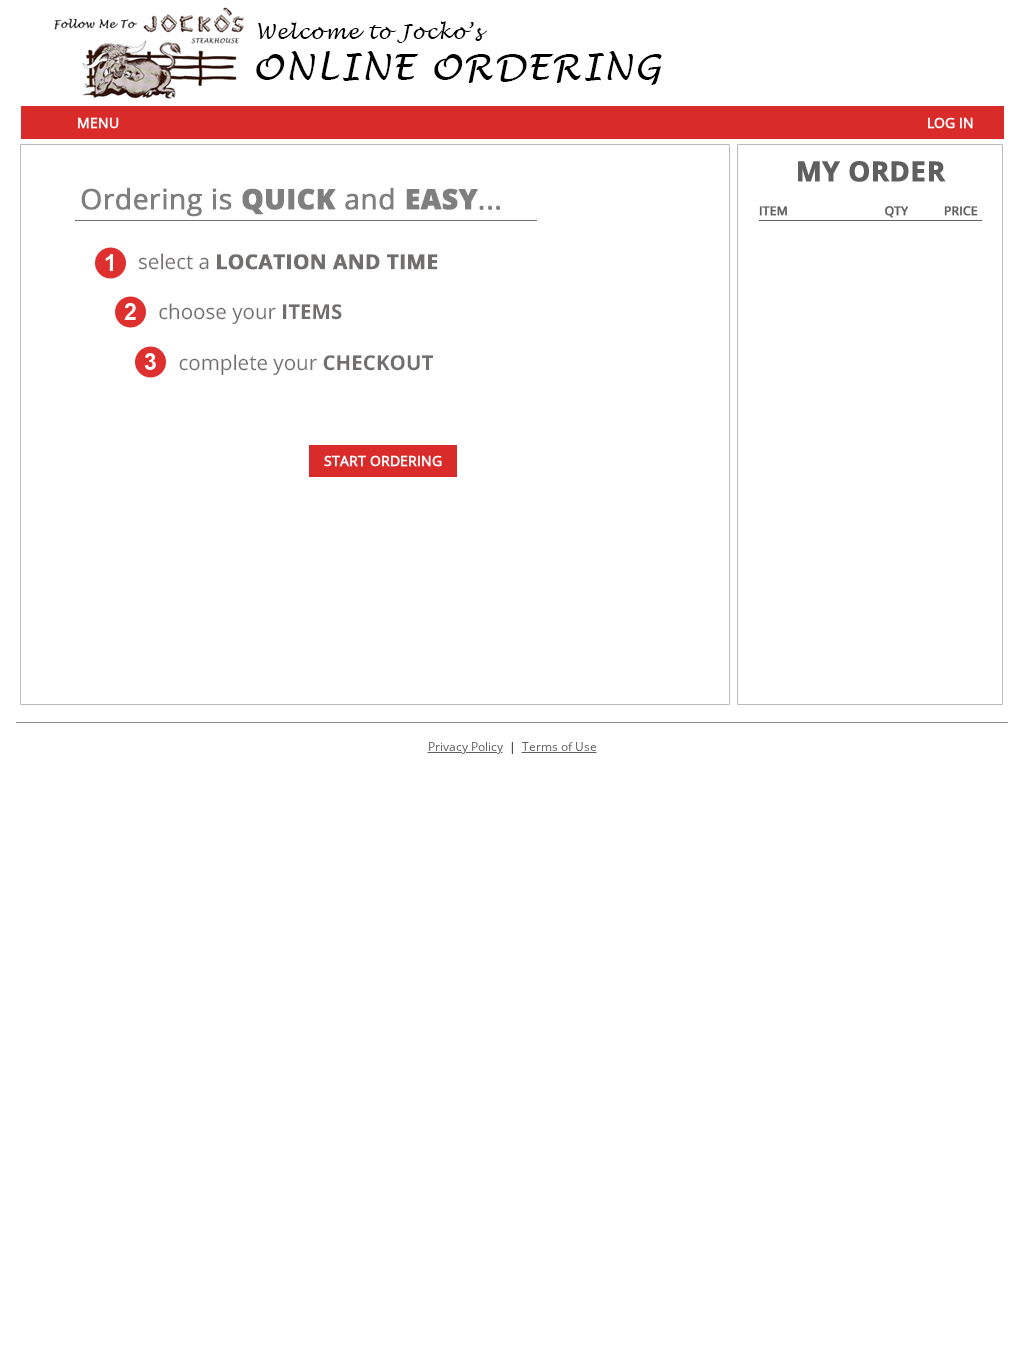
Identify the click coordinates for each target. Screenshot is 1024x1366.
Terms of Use (559, 746)
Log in (950, 122)
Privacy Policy (465, 746)
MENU (98, 122)
